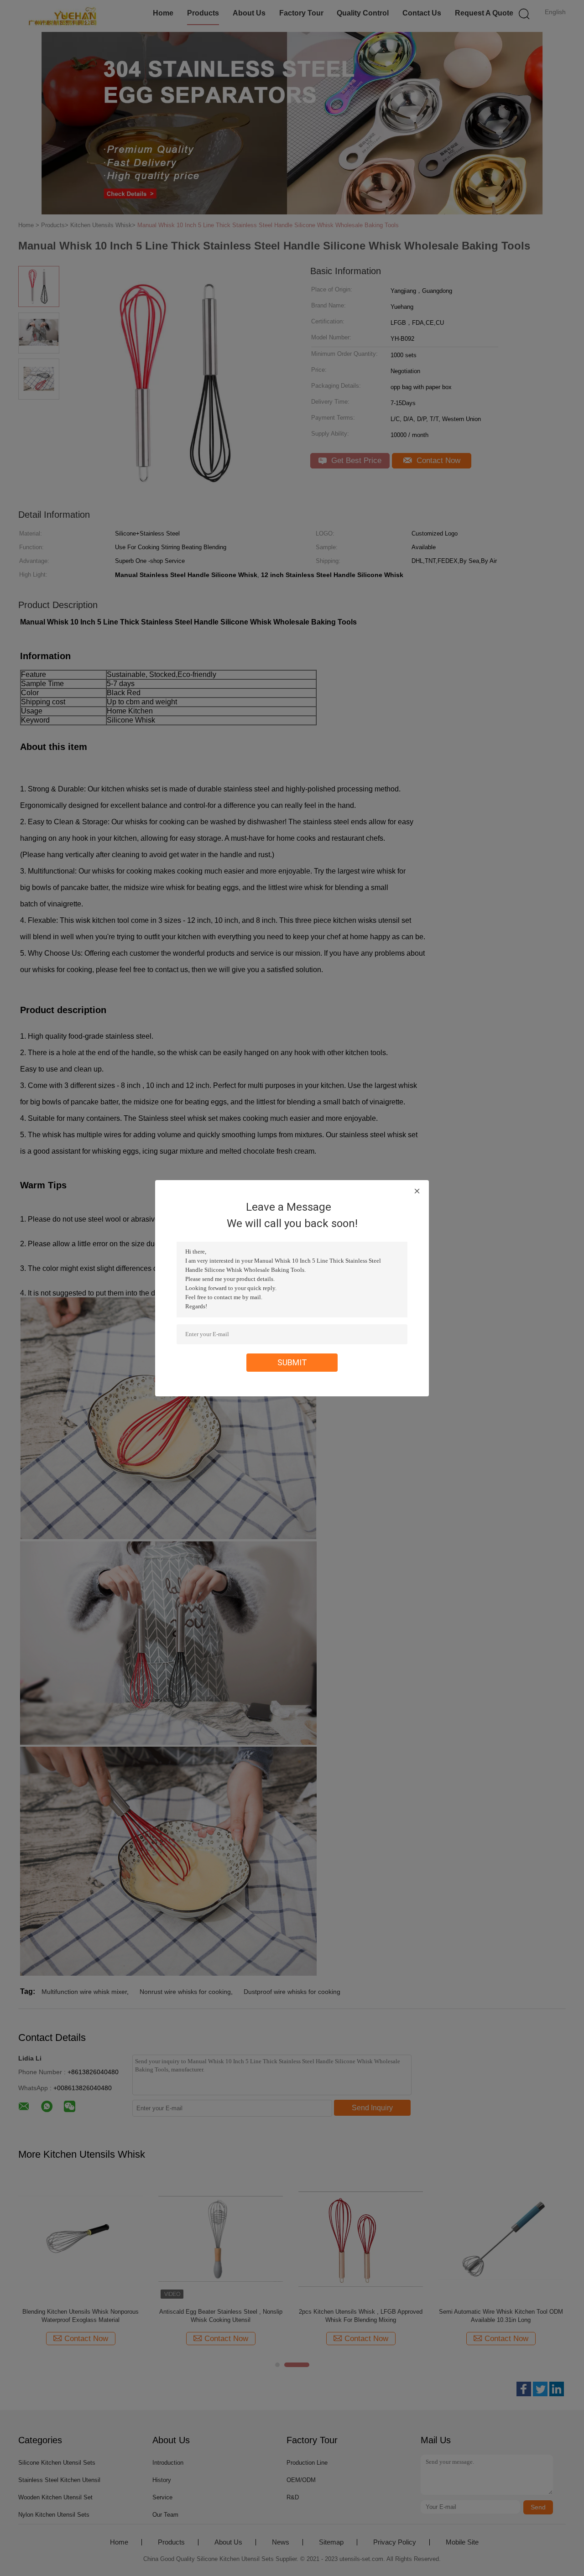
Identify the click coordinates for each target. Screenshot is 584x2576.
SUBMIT (292, 1362)
